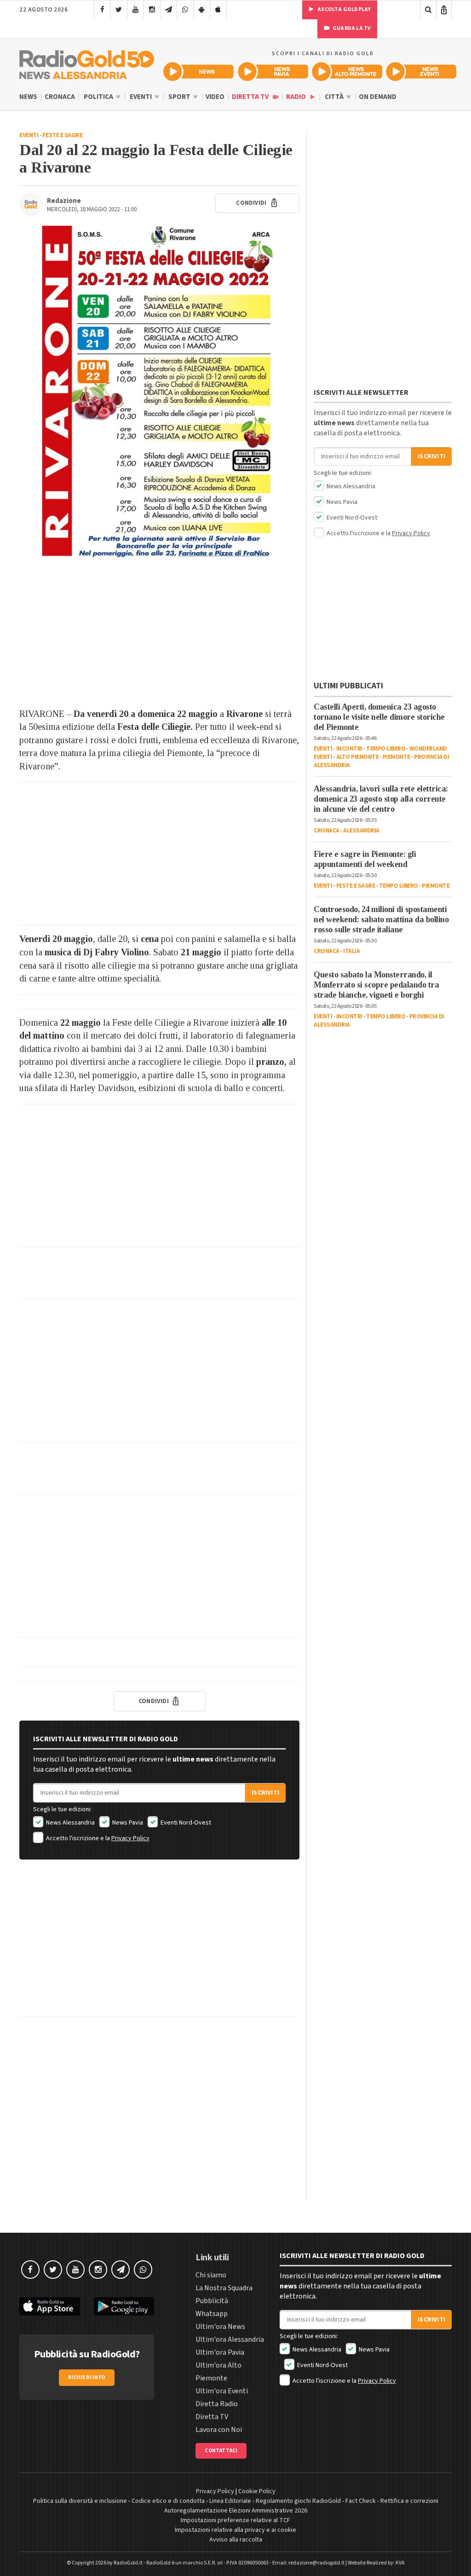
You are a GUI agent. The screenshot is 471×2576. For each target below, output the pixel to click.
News (28, 97)
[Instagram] (152, 10)
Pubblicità (212, 2301)
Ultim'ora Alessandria (230, 2339)
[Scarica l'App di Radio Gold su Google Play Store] (124, 2307)
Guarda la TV (351, 28)
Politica (99, 97)
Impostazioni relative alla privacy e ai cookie (235, 2530)
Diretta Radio (217, 2404)
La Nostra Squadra (224, 2288)
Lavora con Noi (219, 2430)
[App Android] (202, 10)
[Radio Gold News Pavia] (273, 72)
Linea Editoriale (230, 2501)
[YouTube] (135, 10)
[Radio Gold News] (198, 72)
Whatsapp (212, 2314)
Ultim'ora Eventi (222, 2391)
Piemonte (396, 757)
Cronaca (60, 97)
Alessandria (361, 831)
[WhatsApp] (185, 10)
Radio (297, 97)
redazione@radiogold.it (316, 2563)
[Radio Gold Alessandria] (87, 63)
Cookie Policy (257, 2491)
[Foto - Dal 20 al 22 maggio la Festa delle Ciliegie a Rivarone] (159, 393)
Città (335, 97)
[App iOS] (218, 10)
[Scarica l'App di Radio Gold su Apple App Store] (50, 2307)
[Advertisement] (159, 634)
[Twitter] (119, 10)
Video (215, 97)
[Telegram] (169, 10)
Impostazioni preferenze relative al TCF (235, 2520)
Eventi (141, 97)
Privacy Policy (130, 1838)
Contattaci (221, 2451)
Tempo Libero (386, 749)
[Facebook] (102, 10)
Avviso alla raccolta (236, 2540)
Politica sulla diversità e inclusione (80, 2501)
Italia (351, 951)
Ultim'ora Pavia (220, 2352)
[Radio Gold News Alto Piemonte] (347, 72)
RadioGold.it (128, 2563)
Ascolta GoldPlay (344, 9)
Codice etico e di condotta (168, 2501)
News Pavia (127, 1823)
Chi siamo (211, 2275)
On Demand (378, 97)
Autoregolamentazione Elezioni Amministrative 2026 (236, 2511)
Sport (180, 97)
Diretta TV (251, 97)
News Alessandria (70, 1823)
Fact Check (361, 2501)
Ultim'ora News (220, 2327)
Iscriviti (265, 1793)
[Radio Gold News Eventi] (421, 72)
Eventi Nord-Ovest (185, 1823)
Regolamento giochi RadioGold (298, 2501)
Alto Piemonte (358, 757)
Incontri (349, 749)
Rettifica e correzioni (409, 2501)
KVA (400, 2563)
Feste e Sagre (63, 135)
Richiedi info (87, 2377)
